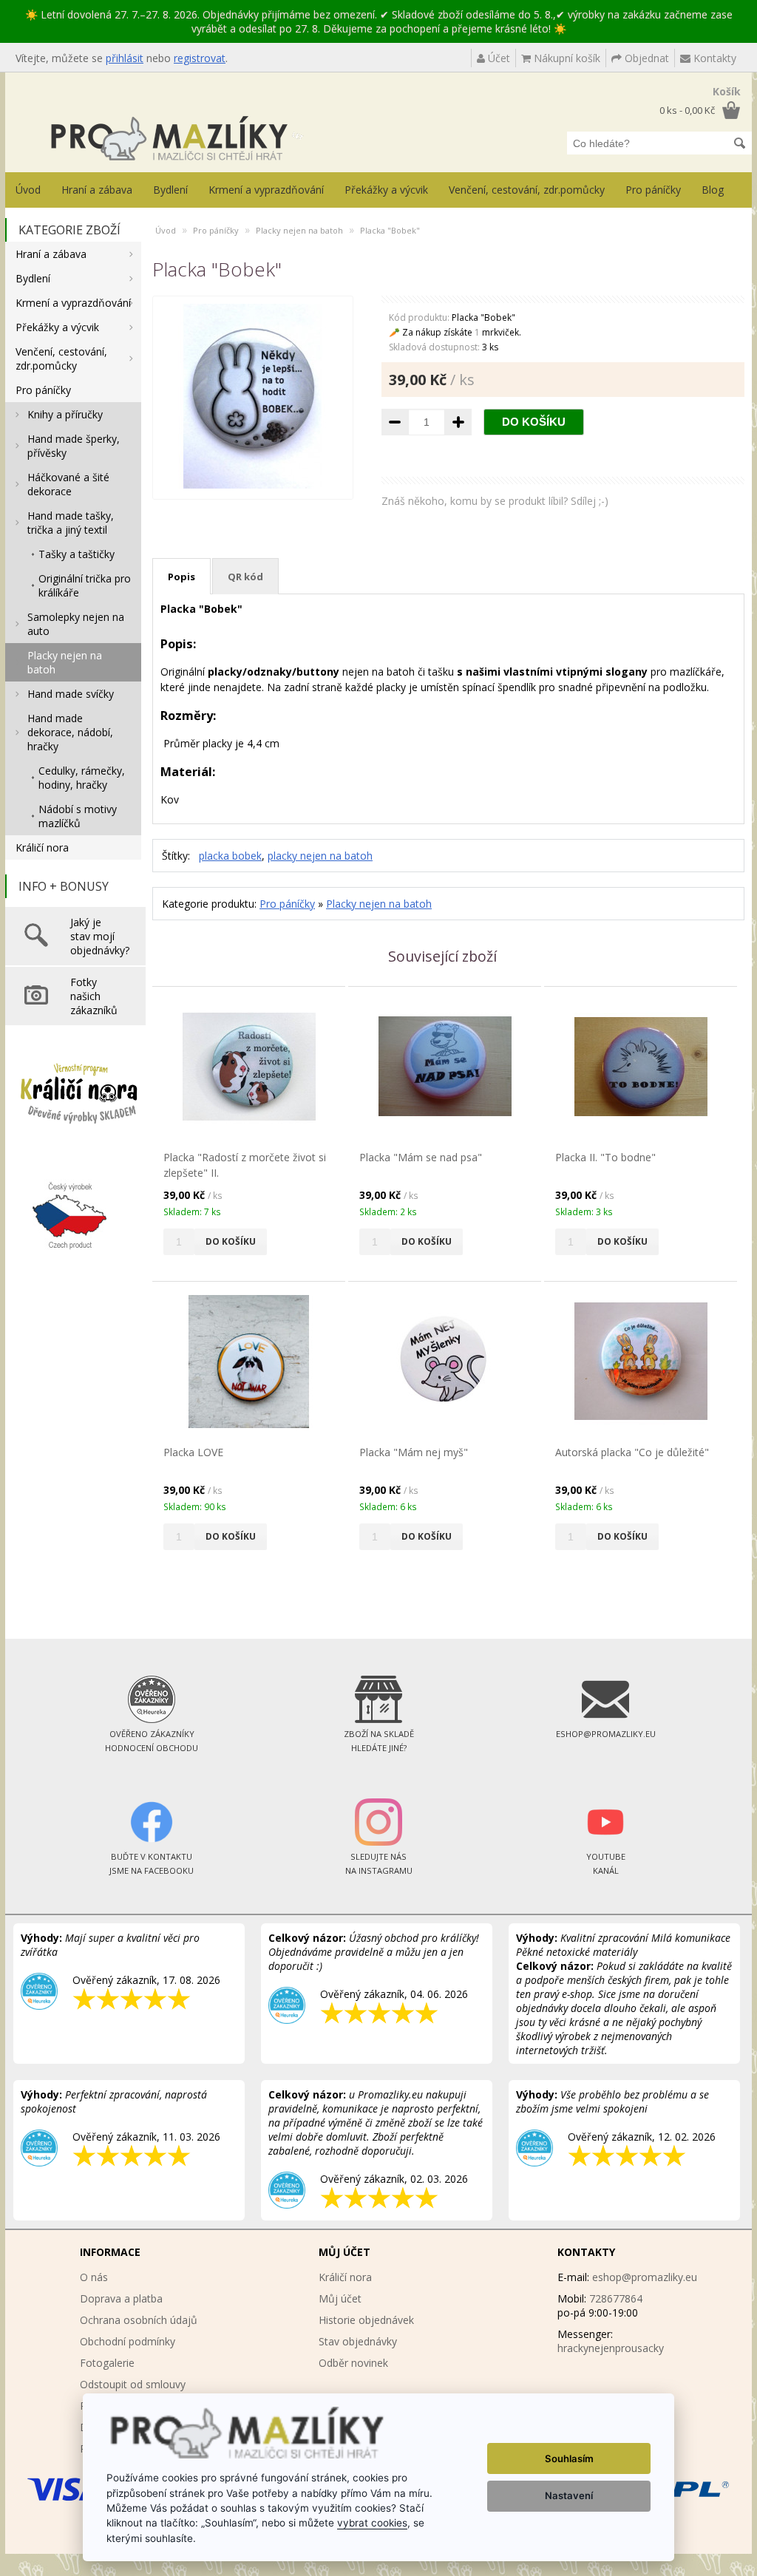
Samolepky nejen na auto (76, 624)
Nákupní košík (566, 58)
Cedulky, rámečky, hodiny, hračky (82, 778)
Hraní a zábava (97, 190)
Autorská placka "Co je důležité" (632, 1452)
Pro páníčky (653, 190)
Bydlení (170, 190)
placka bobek (230, 856)
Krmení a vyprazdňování (266, 190)
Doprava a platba (121, 2298)
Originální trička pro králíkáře (85, 585)
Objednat (645, 58)
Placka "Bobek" (390, 230)
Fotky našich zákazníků (94, 996)
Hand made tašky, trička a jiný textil (71, 523)
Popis (181, 577)
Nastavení (569, 2495)
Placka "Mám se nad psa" (421, 1157)
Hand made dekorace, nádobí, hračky (70, 732)
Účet (498, 58)
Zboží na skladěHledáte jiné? (379, 1741)
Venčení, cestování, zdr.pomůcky (527, 190)
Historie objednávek (366, 2320)
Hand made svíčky (71, 694)
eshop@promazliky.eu (645, 2277)
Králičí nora (42, 847)
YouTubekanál (606, 1863)
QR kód (245, 577)
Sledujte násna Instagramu (379, 1863)
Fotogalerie (107, 2363)
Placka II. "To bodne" (605, 1157)
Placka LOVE (193, 1452)
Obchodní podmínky (128, 2341)
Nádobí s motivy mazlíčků (78, 816)
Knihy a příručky (65, 414)
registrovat (200, 58)
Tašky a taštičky (77, 554)
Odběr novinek (353, 2363)
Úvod (28, 190)
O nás (94, 2277)
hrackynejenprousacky (611, 2348)
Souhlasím (569, 2458)
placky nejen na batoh (320, 856)
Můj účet (340, 2298)
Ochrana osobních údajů (139, 2320)
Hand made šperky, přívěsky (74, 446)
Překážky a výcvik (386, 190)
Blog (713, 190)
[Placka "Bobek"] (253, 485)
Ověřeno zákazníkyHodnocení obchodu (152, 1741)
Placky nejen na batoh (65, 662)
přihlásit (125, 58)
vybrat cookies (372, 2523)
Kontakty (713, 58)
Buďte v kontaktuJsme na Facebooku (152, 1863)
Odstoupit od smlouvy (133, 2384)
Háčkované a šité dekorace (68, 484)
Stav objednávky (358, 2341)
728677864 (616, 2298)
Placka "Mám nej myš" (414, 1452)
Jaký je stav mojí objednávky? (100, 936)
